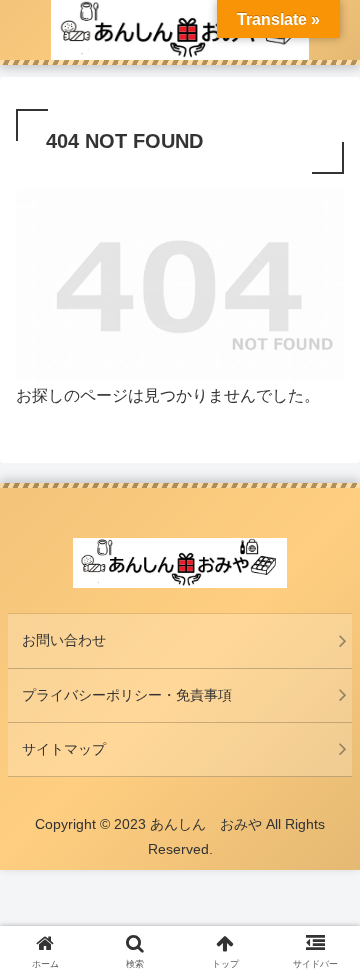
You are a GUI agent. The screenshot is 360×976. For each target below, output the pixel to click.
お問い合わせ (64, 640)
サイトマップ (64, 749)
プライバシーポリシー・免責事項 (127, 695)
